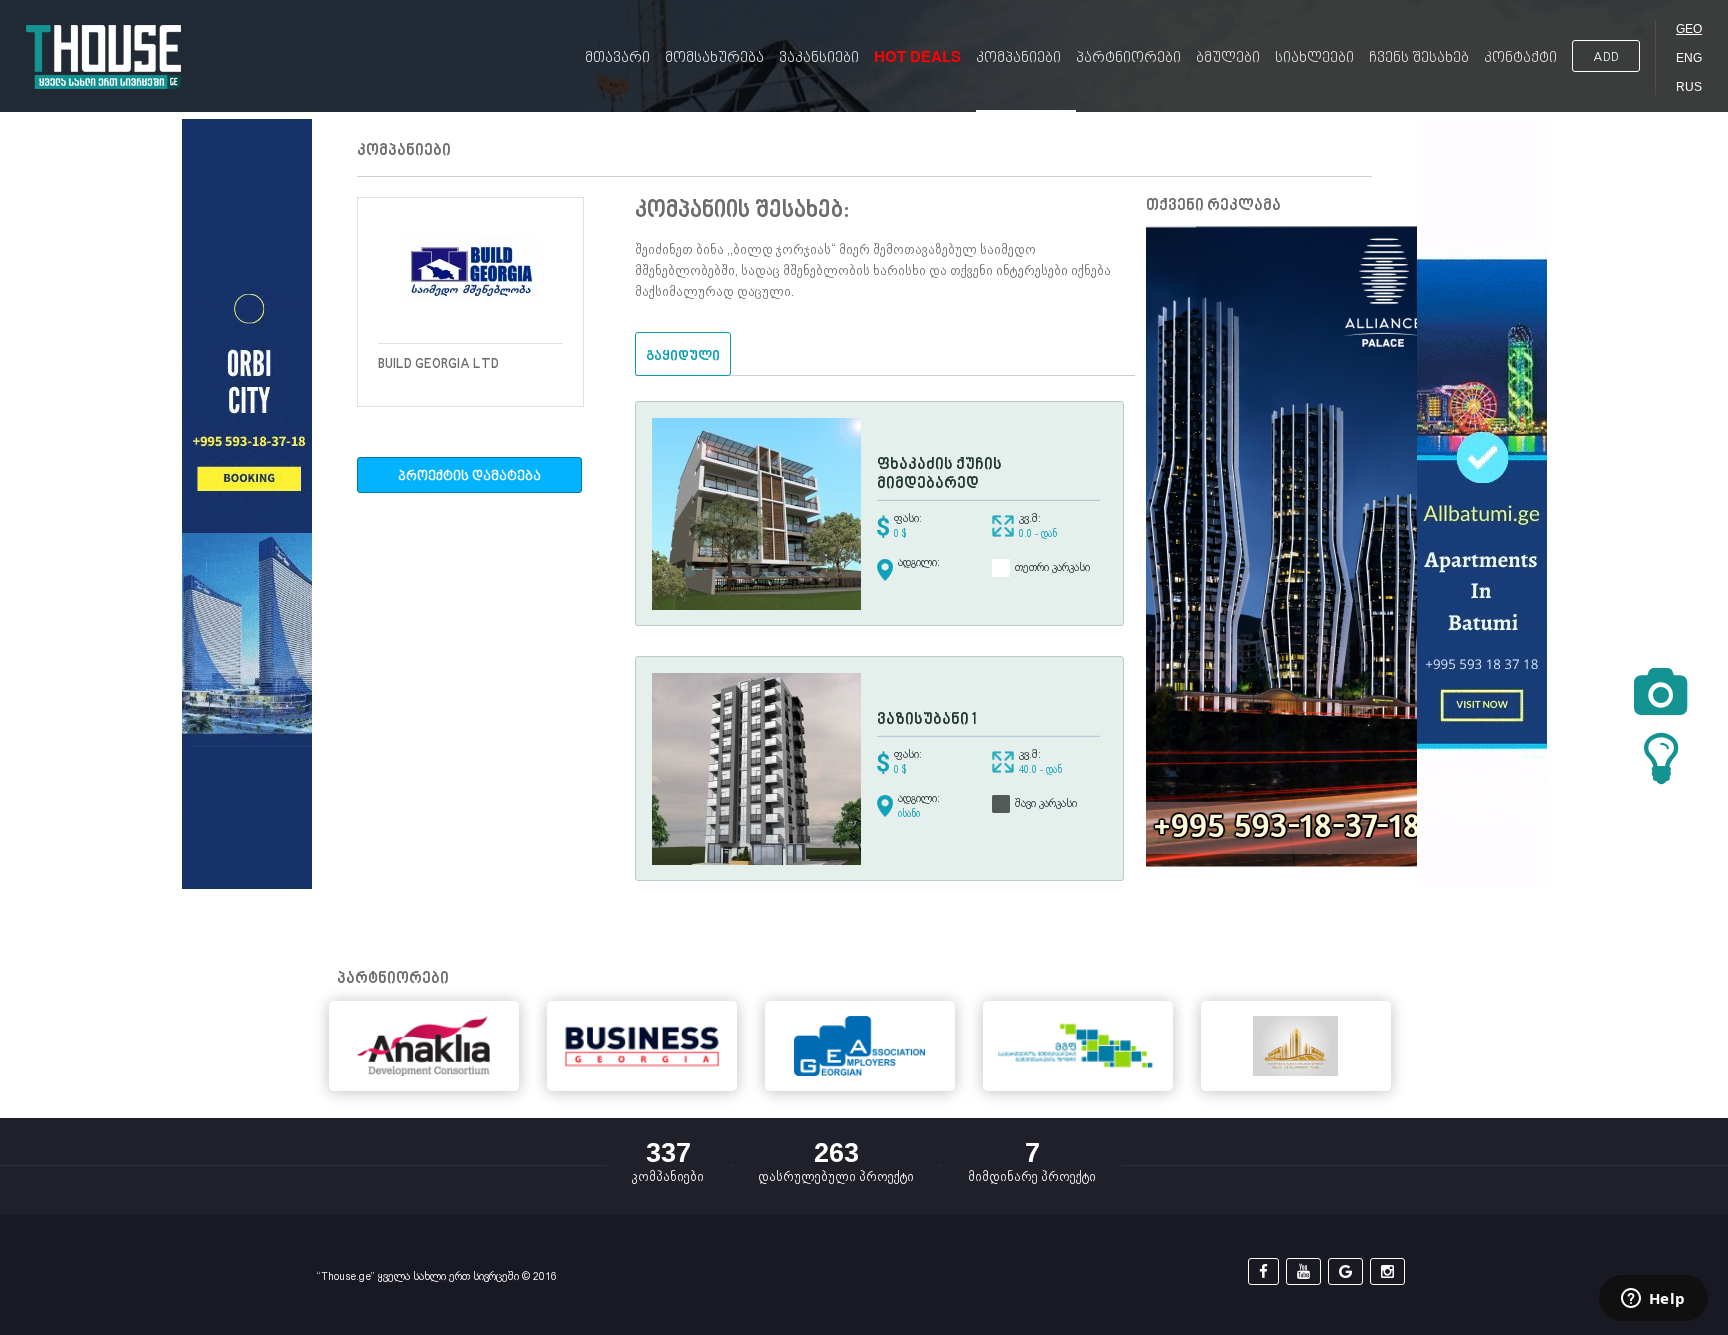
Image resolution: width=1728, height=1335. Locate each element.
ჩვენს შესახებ (1419, 58)
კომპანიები (1018, 58)
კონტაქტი (1520, 58)
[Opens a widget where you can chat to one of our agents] (1653, 1300)
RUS (1689, 87)
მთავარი (617, 58)
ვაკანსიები (819, 58)
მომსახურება (714, 58)
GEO (1689, 29)
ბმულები (1228, 58)
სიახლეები (1314, 58)
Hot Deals (917, 56)
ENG (1689, 58)
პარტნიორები (1128, 58)
